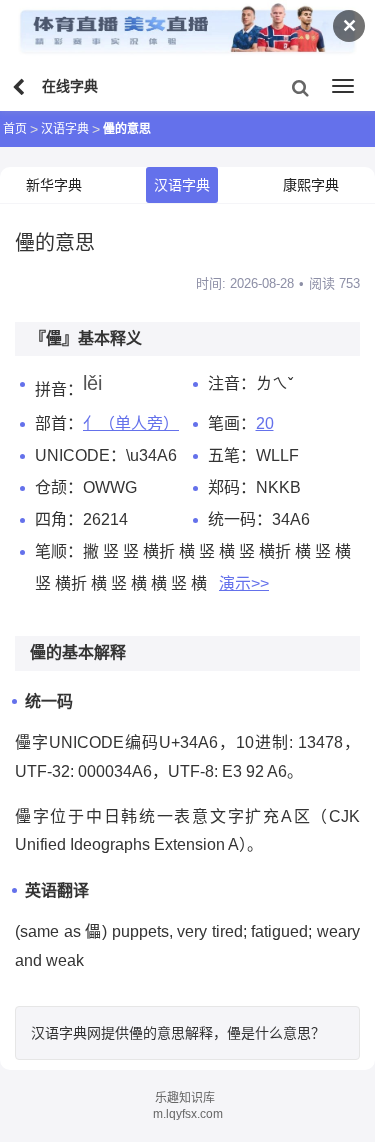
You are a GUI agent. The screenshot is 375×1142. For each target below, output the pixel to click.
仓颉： (59, 487)
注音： (232, 383)
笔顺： (59, 551)
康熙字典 (311, 185)
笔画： (232, 423)
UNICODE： (80, 455)
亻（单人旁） (131, 423)
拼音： (59, 389)
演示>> (244, 583)
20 (265, 423)
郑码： (232, 487)
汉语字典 (65, 129)
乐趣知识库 (185, 1098)
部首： (59, 423)
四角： (59, 519)
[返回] (21, 88)
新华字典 (54, 185)
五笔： (232, 455)
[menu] (343, 86)
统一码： (240, 519)
